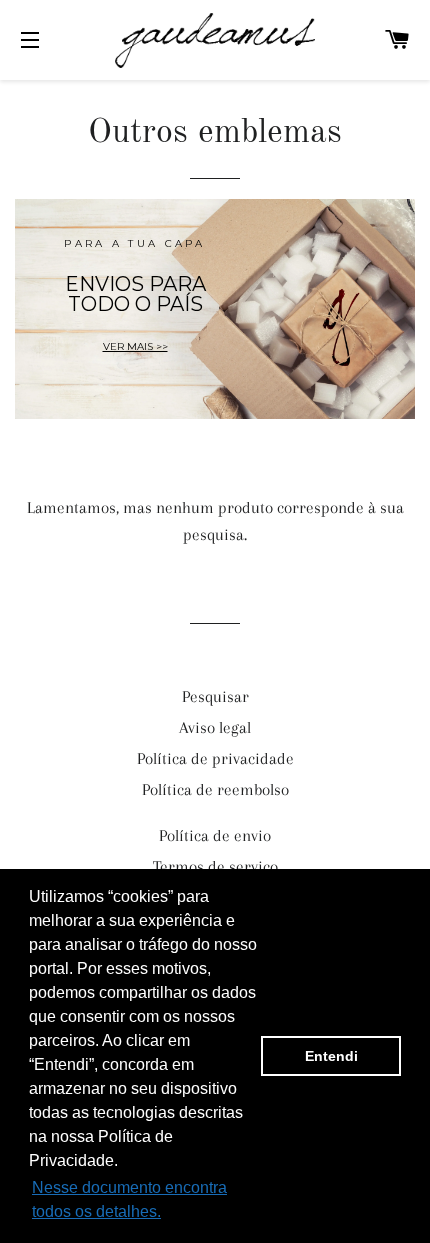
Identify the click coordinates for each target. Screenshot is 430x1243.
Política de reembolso (215, 789)
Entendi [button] (331, 1056)
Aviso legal (215, 727)
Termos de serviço (215, 866)
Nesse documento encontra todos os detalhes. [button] (129, 1199)
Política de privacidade (215, 758)
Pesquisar (215, 696)
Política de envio (215, 835)
